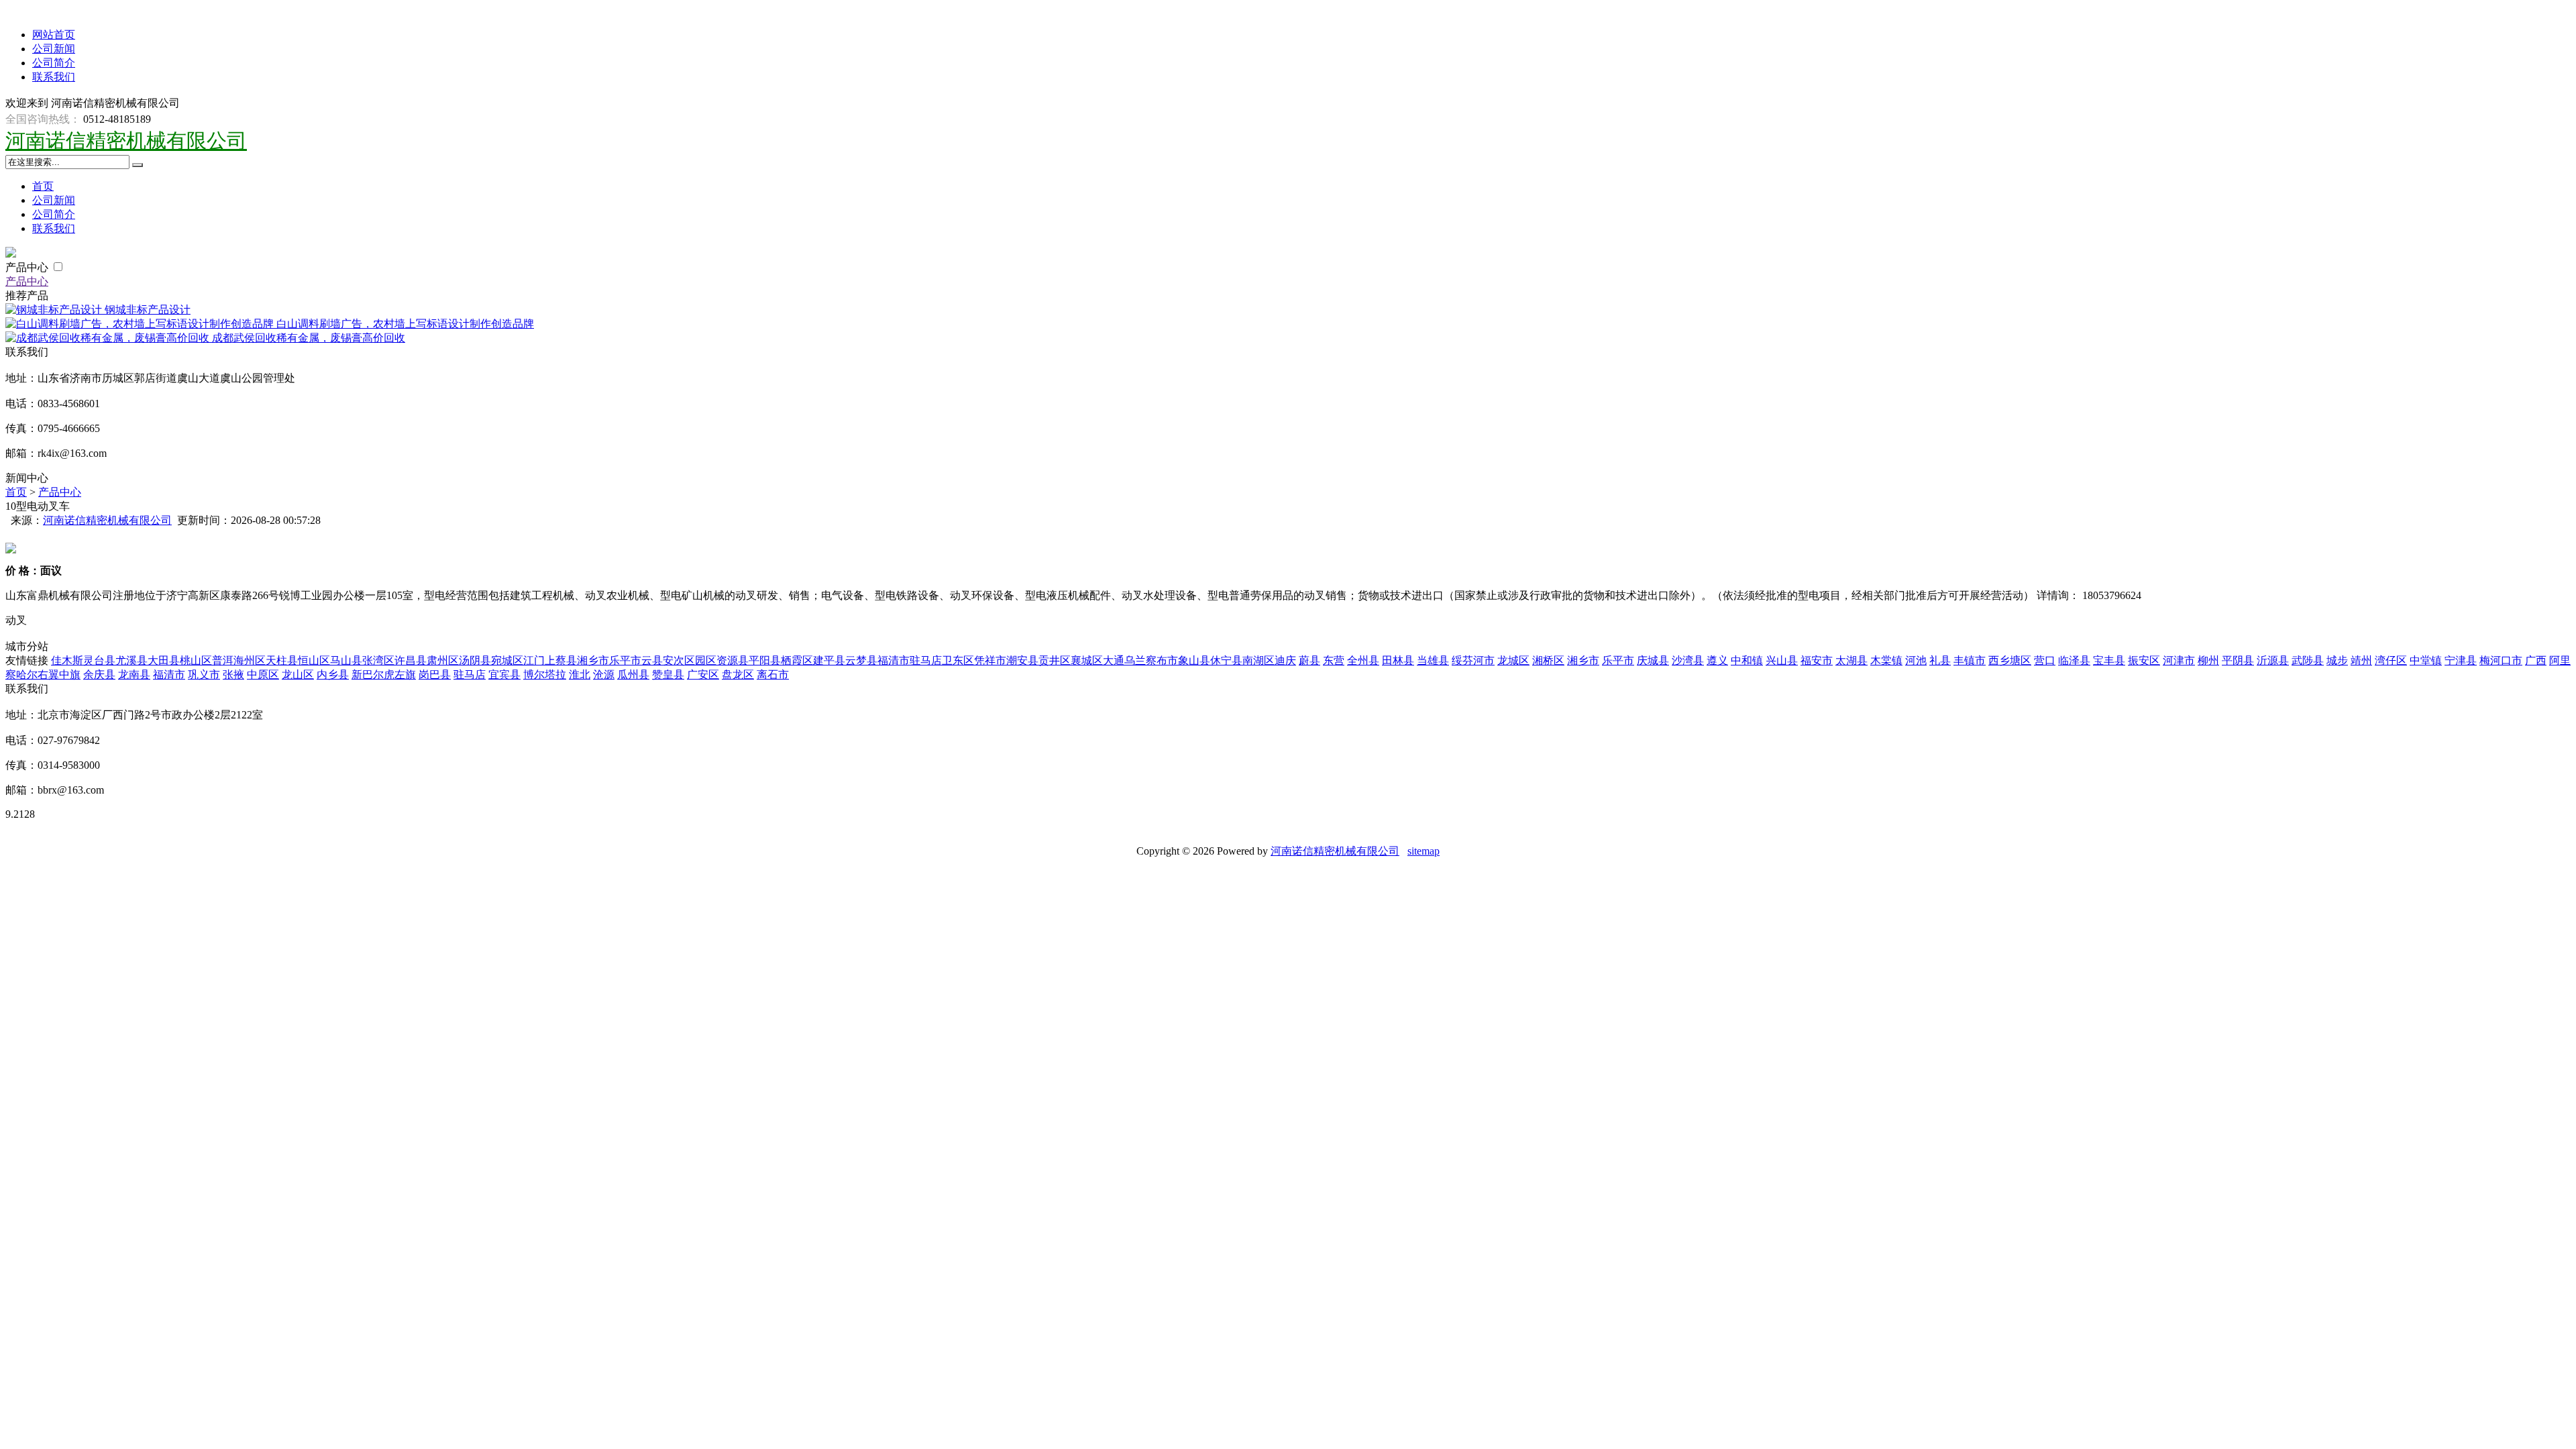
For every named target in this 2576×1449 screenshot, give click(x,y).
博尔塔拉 (545, 675)
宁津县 (2461, 660)
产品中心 (28, 267)
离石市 (773, 675)
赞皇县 (668, 675)
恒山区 (314, 660)
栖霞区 (797, 660)
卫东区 (958, 660)
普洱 (223, 660)
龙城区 (1513, 660)
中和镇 (1747, 660)
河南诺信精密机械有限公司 (126, 141)
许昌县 (411, 660)
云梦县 (861, 660)
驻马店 (926, 660)
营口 (2045, 660)
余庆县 (99, 675)
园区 (706, 660)
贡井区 (1055, 660)
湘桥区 (1548, 660)
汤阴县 (475, 660)
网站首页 (54, 35)
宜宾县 (504, 675)
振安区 (2144, 660)
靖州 (2361, 660)
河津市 (2179, 660)
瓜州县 (633, 675)
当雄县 (1433, 660)
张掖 (233, 675)
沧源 (604, 675)
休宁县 (1226, 660)
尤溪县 (131, 660)
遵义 (1717, 660)
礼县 (1940, 660)
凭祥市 (990, 660)
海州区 (250, 660)
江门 (534, 660)
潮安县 (1022, 660)
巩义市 (204, 675)
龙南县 (134, 675)
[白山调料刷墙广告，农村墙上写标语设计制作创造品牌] (141, 324)
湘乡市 (593, 660)
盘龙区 (738, 675)
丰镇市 (1970, 660)
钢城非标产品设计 (148, 310)
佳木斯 (67, 660)
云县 (652, 660)
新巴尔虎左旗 (384, 675)
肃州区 (443, 660)
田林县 (1398, 660)
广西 (2536, 660)
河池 (1916, 660)
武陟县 (2308, 660)
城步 (2337, 660)
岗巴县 (435, 675)
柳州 (2208, 660)
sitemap (1424, 851)
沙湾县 (1688, 660)
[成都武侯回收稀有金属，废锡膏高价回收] (109, 338)
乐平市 (625, 660)
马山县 (346, 660)
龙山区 (298, 675)
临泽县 (2074, 660)
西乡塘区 (2010, 660)
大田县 (164, 660)
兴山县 (1782, 660)
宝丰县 (2109, 660)
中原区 (263, 675)
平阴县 (2238, 660)
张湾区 (378, 660)
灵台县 (99, 660)
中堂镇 (2426, 660)
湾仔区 (2391, 660)
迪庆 (1285, 660)
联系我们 (54, 77)
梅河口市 (2501, 660)
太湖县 (1851, 660)
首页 (43, 186)
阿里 (2560, 660)
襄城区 (1087, 660)
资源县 (733, 660)
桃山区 (196, 660)
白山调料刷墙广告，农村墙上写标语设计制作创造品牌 (405, 324)
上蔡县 (561, 660)
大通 (1114, 660)
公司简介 (54, 63)
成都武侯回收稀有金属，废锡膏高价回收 (309, 338)
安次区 (679, 660)
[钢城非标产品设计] (55, 310)
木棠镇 (1886, 660)
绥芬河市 (1473, 660)
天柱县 (282, 660)
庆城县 (1653, 660)
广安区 (703, 675)
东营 (1334, 660)
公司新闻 (54, 49)
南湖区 (1258, 660)
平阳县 (765, 660)
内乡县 (333, 675)
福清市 (894, 660)
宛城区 (507, 660)
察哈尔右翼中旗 (43, 675)
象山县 (1194, 660)
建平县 (829, 660)
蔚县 (1309, 660)
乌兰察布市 (1151, 660)
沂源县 (2273, 660)
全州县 (1363, 660)
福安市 (1817, 660)
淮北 (580, 675)
